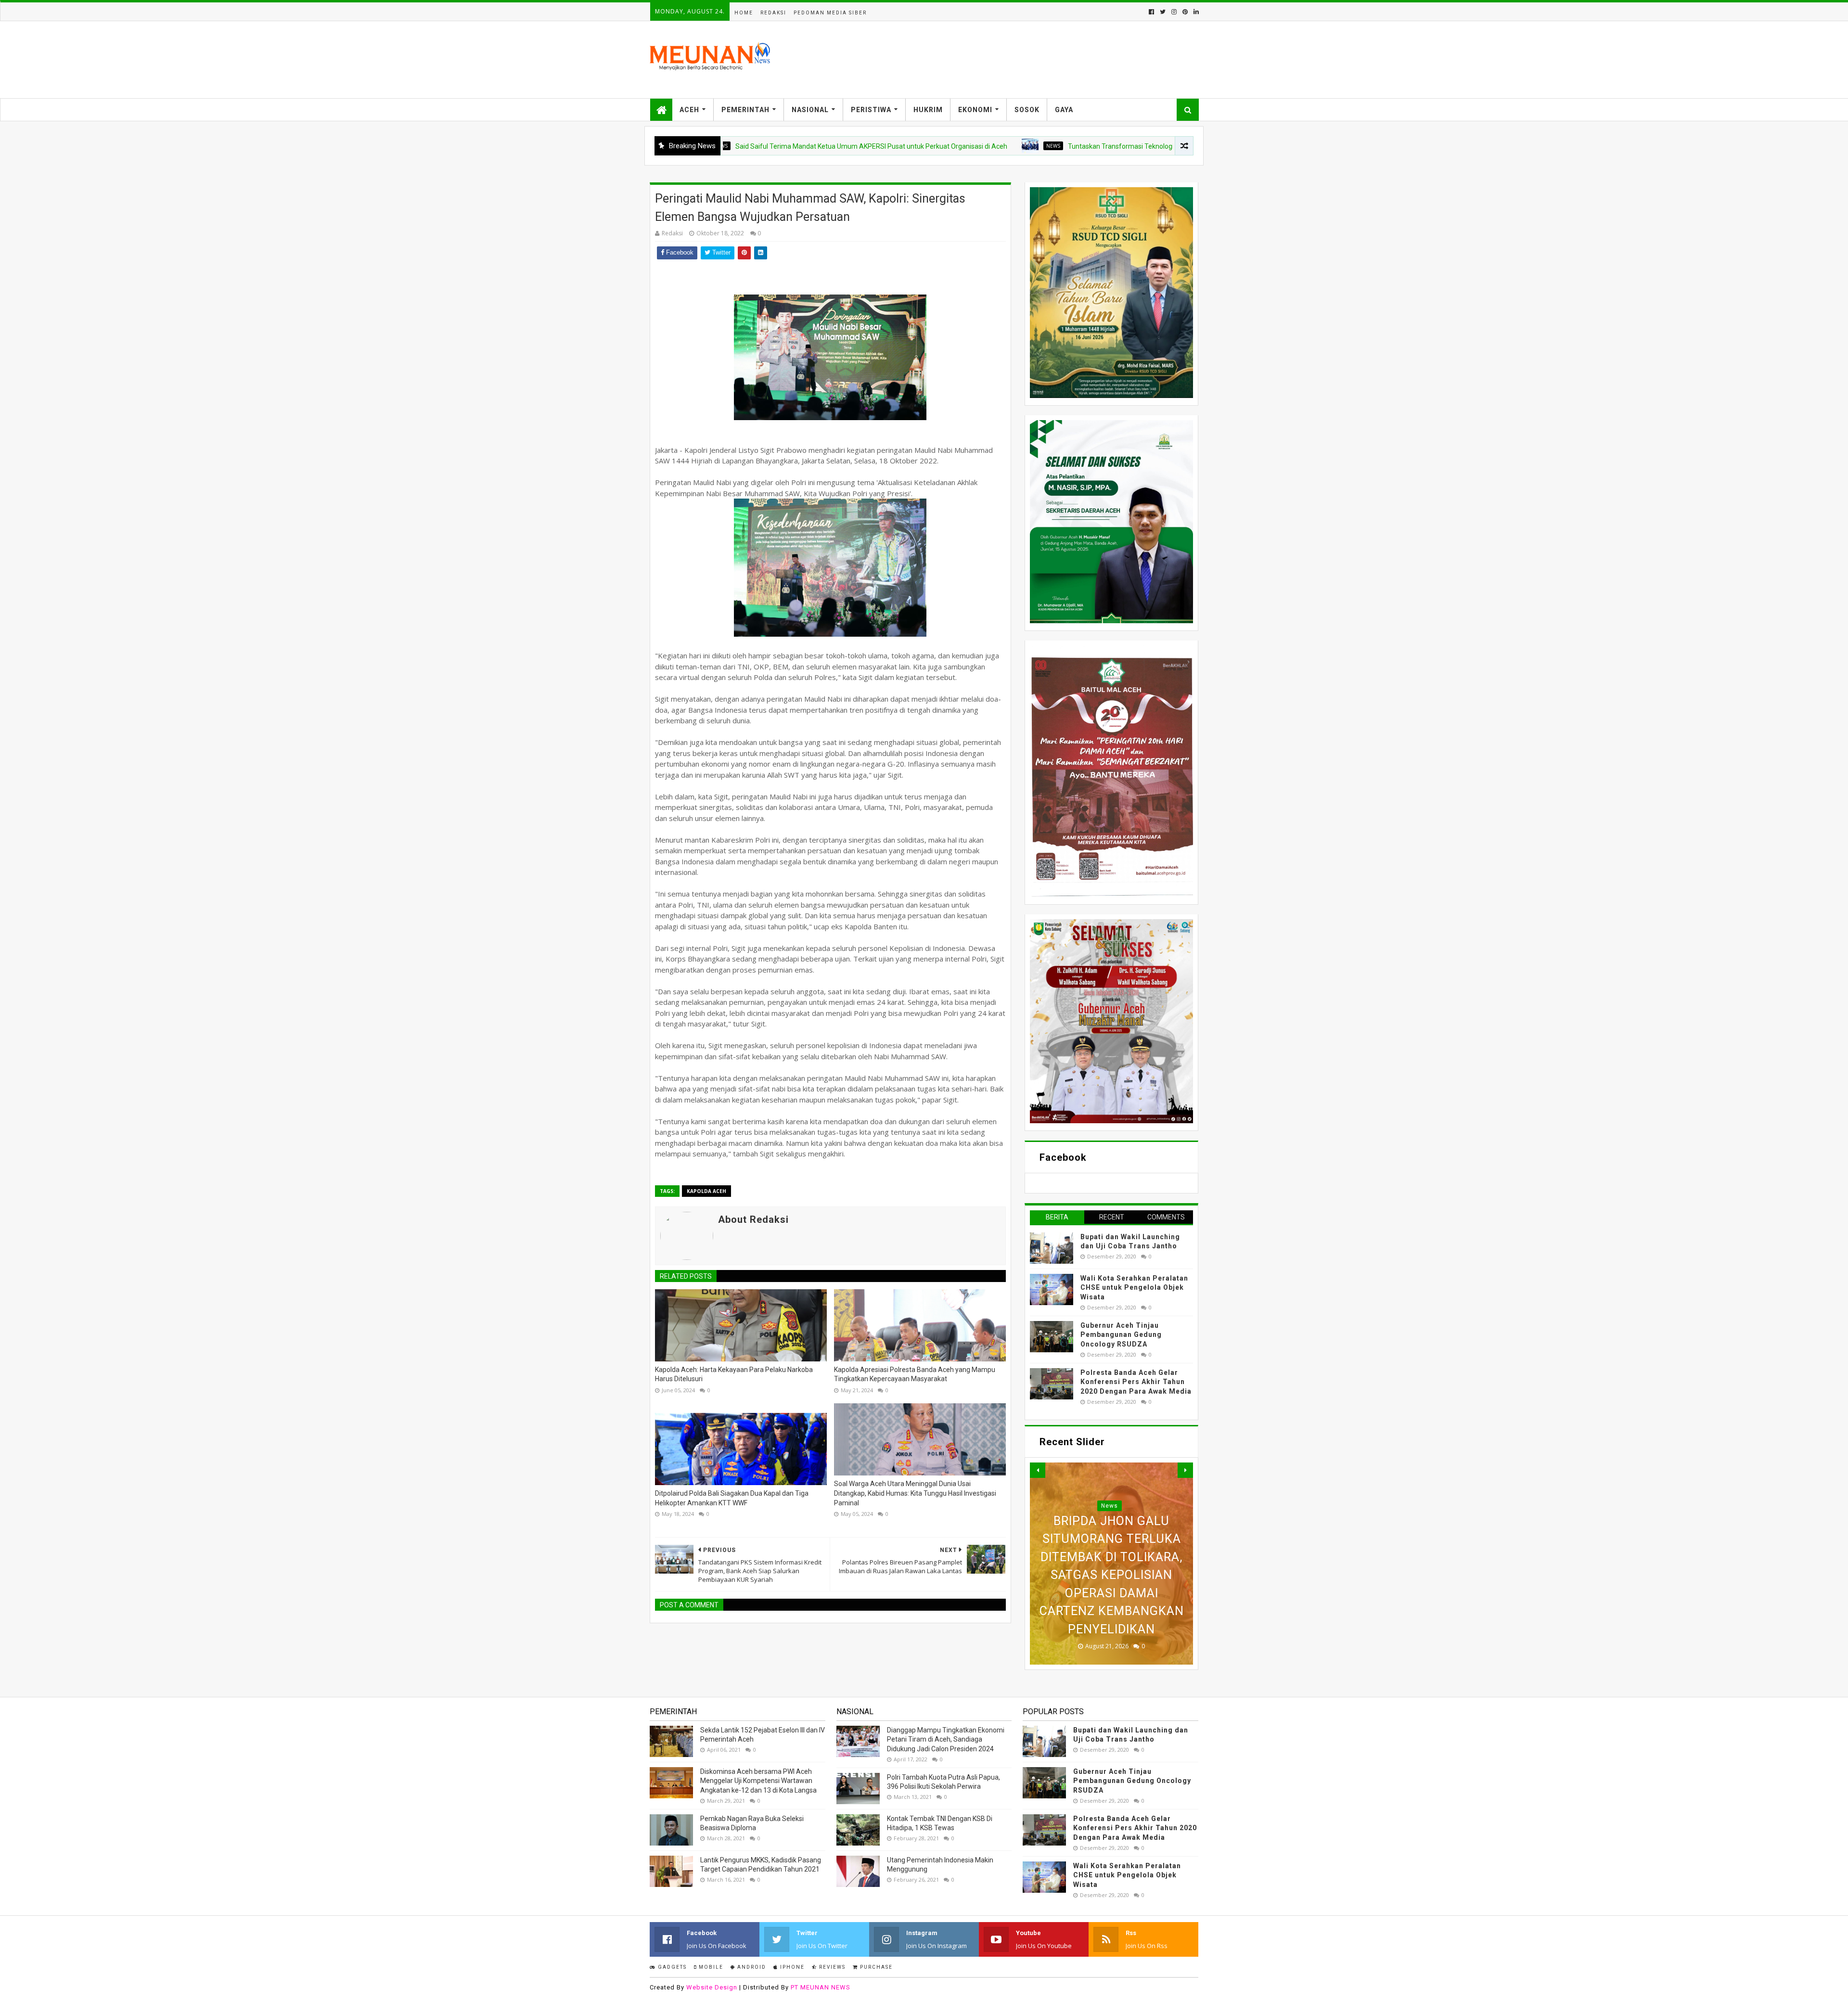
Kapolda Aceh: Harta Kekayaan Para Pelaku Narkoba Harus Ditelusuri (734, 1374)
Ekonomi (975, 110)
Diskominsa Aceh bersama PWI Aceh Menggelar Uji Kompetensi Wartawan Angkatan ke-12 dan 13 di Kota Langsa (758, 1781)
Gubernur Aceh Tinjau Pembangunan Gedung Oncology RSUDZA (1121, 1335)
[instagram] (1174, 12)
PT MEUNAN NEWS (821, 1987)
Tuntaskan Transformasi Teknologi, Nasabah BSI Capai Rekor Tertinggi (1077, 146)
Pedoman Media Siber (830, 13)
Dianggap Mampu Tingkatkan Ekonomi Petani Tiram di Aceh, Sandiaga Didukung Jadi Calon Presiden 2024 (946, 1739)
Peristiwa (871, 110)
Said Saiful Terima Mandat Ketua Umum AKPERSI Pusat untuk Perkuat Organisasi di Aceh (773, 146)
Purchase (875, 1967)
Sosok (1027, 110)
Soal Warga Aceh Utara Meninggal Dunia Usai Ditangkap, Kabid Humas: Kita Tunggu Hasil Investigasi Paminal (915, 1493)
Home (744, 13)
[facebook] (1151, 12)
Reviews (831, 1967)
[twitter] (1163, 12)
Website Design (712, 1987)
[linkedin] (1195, 12)
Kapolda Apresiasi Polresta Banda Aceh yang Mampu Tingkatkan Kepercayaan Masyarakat (915, 1374)
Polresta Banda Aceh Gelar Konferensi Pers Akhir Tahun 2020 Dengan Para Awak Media (1136, 1382)
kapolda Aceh (706, 1191)
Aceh (689, 110)
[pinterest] (1185, 12)
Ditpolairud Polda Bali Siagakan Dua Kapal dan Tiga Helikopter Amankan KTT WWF (732, 1498)
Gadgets (671, 1967)
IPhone (791, 1967)
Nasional (810, 110)
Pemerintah (745, 110)
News (955, 146)
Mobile (710, 1967)
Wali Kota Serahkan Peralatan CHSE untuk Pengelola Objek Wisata (1134, 1288)
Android (751, 1967)
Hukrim (928, 110)
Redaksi (773, 13)
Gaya (1064, 110)
